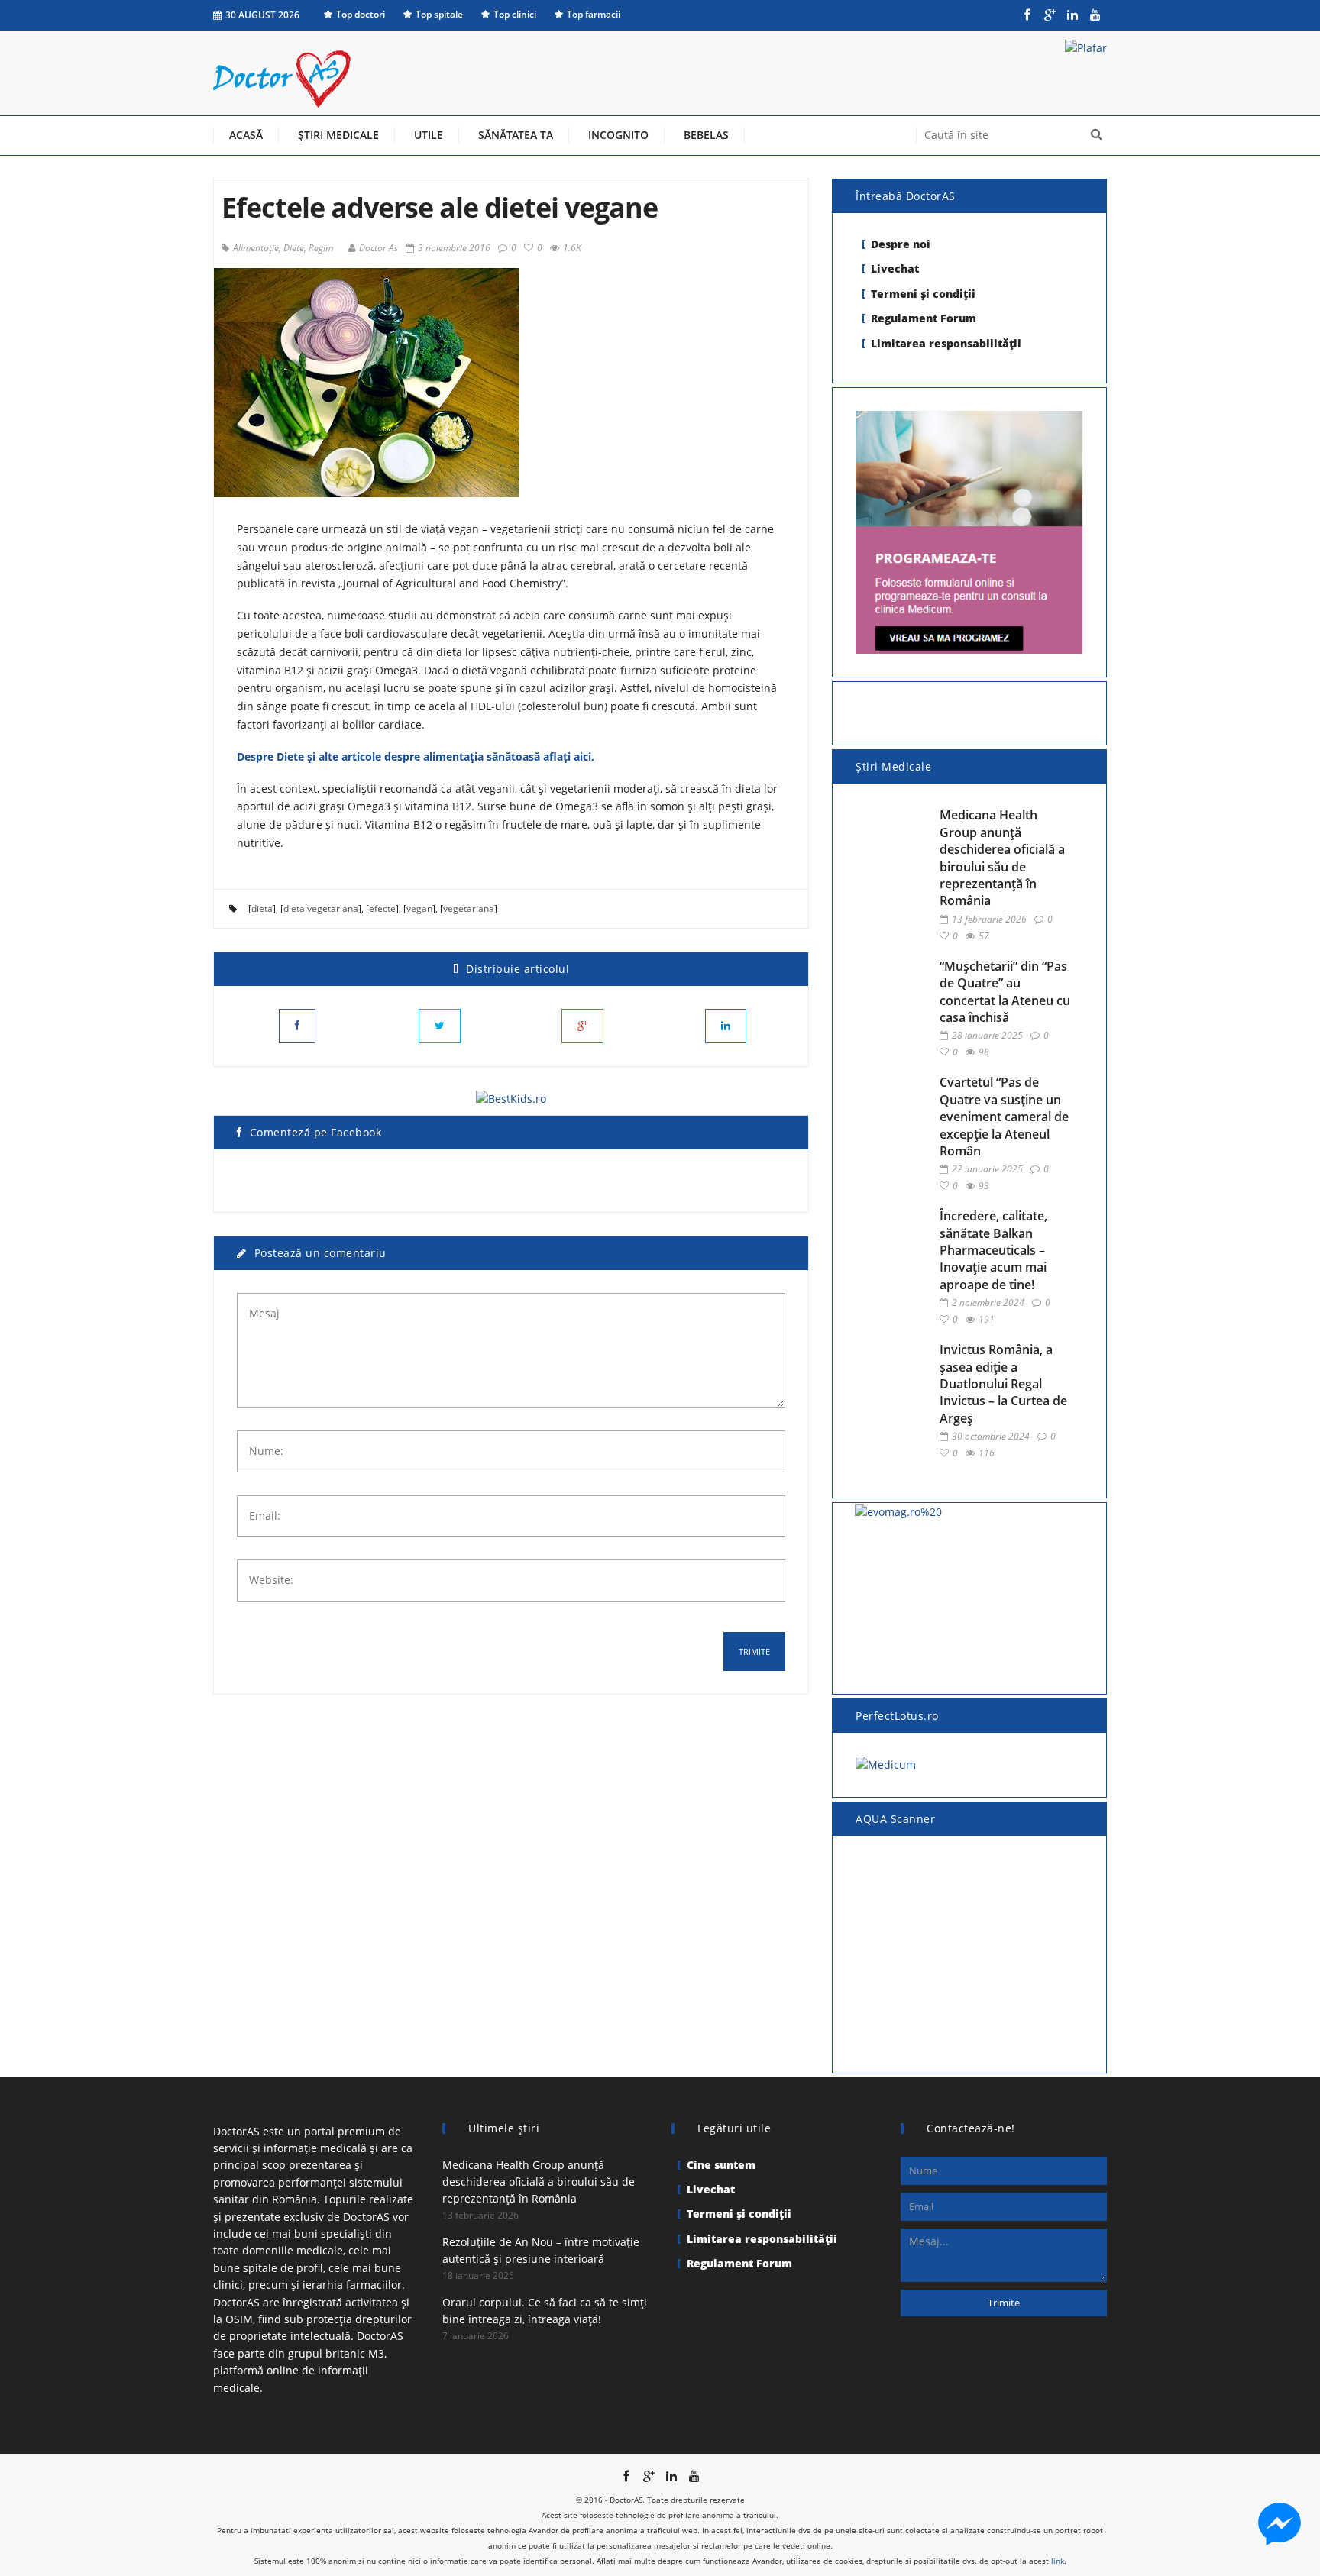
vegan (419, 908)
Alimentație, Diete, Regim (283, 248)
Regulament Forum (924, 318)
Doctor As (379, 248)
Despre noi (901, 244)
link (1058, 2561)
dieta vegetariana (321, 908)
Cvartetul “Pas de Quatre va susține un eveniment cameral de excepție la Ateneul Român (1004, 1117)
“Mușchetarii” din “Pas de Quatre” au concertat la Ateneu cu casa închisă (1005, 992)
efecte (382, 908)
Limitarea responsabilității (946, 343)
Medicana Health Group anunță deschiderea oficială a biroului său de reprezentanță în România (1002, 858)
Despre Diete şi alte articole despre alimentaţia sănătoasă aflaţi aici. (416, 756)
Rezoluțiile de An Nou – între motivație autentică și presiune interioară (541, 2250)
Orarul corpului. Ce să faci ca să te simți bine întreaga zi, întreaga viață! (545, 2311)
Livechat (895, 268)
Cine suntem (721, 2165)
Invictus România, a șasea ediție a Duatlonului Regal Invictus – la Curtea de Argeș (1003, 1384)
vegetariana (469, 908)
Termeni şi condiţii (923, 294)
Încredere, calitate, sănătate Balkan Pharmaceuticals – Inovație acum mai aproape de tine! (993, 1250)
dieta (262, 908)
